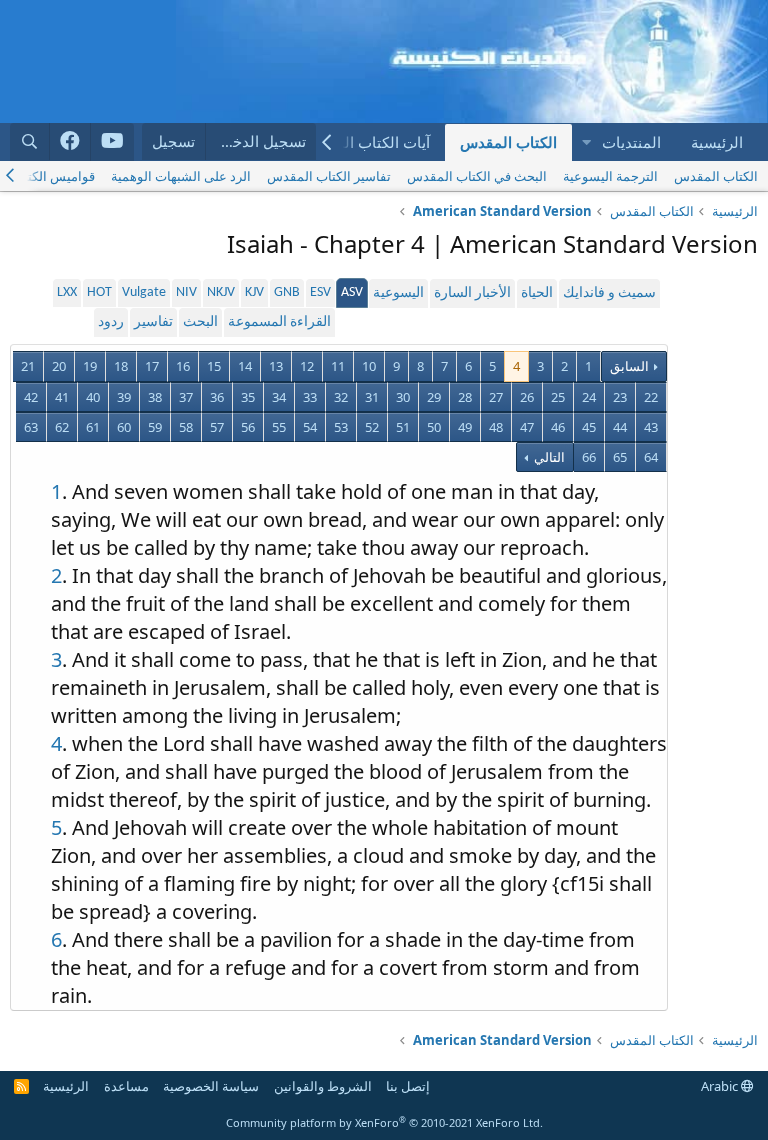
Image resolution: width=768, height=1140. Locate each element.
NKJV (221, 292)
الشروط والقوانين (323, 1086)
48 (496, 427)
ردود (111, 322)
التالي (548, 457)
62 (62, 427)
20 (59, 366)
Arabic (721, 1086)
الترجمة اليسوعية (610, 176)
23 (620, 397)
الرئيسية (717, 142)
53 (341, 427)
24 (589, 397)
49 (465, 427)
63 (31, 427)
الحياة (537, 293)
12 (307, 366)
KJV (254, 292)
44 (620, 427)
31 (372, 397)
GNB (287, 292)
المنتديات (631, 142)
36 (217, 397)
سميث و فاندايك (609, 293)
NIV (186, 292)
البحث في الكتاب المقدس (477, 176)
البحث (200, 322)
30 (403, 397)
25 (558, 397)
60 (124, 427)
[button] (586, 142)
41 (62, 397)
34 (279, 397)
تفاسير (153, 322)
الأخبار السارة (472, 293)
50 (434, 427)
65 (620, 457)
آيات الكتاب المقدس (366, 142)
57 (217, 427)
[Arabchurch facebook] (70, 142)
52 (372, 427)
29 (434, 397)
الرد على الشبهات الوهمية (181, 176)
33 (310, 397)
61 (93, 427)
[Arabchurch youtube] (112, 142)
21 (28, 366)
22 (651, 397)
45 (589, 427)
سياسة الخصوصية (211, 1086)
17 (152, 366)
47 (527, 427)
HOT (99, 292)
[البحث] (30, 141)
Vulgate (144, 292)
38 (155, 397)
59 (155, 427)
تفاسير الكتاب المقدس (329, 176)
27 (496, 397)
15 (214, 366)
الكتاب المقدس (508, 142)
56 (248, 427)
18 (121, 366)
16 (183, 366)
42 (31, 397)
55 (279, 427)
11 (338, 366)
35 (248, 397)
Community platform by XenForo (384, 1122)
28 (465, 397)
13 (276, 366)
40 (93, 397)
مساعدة (126, 1086)
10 (369, 366)
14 (245, 366)
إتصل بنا (408, 1086)
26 (527, 397)
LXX (67, 292)
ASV (352, 292)
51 (403, 427)
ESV (320, 292)
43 (651, 427)
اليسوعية (398, 293)
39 (124, 397)
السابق (629, 366)
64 (651, 457)
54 (310, 427)
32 (341, 397)
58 (186, 427)
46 (558, 427)
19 (90, 366)
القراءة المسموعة (279, 322)
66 (589, 457)
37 (186, 397)
